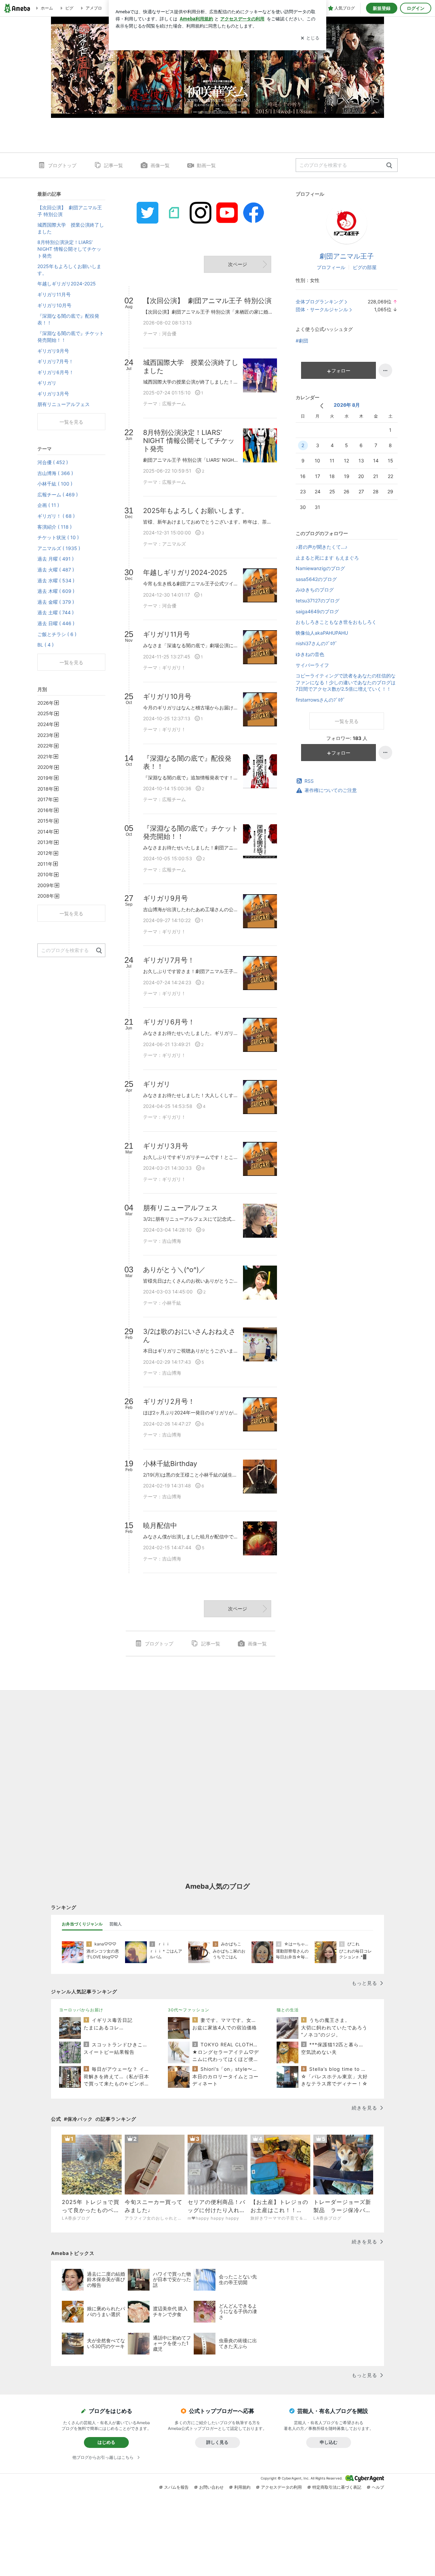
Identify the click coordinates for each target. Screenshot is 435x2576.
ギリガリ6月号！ (56, 372)
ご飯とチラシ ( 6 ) (57, 634)
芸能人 (116, 1924)
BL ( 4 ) (46, 645)
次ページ (238, 264)
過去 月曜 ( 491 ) (56, 559)
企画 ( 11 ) (48, 505)
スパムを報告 (176, 2487)
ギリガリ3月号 (53, 394)
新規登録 (382, 8)
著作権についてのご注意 (331, 790)
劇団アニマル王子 (347, 256)
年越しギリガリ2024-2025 (67, 284)
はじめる (106, 2442)
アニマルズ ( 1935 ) (59, 548)
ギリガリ (47, 383)
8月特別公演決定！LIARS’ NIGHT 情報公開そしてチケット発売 (69, 249)
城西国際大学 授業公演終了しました (71, 228)
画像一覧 (160, 165)
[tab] (82, 1924)
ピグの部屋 (365, 267)
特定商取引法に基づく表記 (337, 2487)
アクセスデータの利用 (281, 2487)
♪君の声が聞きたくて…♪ (321, 547)
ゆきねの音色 (310, 654)
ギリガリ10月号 (54, 305)
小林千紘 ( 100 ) (55, 484)
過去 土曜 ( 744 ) (56, 612)
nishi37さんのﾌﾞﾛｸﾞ (317, 643)
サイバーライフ (312, 665)
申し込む (329, 2442)
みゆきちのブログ (315, 590)
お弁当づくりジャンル (82, 1924)
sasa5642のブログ (316, 579)
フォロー (341, 370)
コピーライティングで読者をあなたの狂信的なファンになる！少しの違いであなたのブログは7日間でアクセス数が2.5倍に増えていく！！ (346, 682)
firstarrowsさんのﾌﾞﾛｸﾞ (320, 700)
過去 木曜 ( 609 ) (56, 591)
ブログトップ (62, 165)
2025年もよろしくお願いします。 (69, 270)
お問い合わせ (211, 2487)
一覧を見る (347, 721)
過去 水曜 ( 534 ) (56, 580)
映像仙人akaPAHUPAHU (322, 633)
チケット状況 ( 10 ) (58, 537)
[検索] (389, 166)
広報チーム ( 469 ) (58, 495)
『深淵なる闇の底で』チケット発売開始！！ (71, 337)
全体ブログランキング (319, 302)
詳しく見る (217, 2442)
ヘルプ (378, 2487)
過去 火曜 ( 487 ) (56, 570)
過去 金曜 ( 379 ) (56, 602)
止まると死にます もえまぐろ (327, 558)
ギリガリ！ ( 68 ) (56, 516)
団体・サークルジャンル (322, 309)
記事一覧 (114, 165)
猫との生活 (288, 2010)
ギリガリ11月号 (54, 294)
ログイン (416, 8)
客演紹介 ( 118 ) (55, 527)
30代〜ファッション (189, 2010)
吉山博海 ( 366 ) (55, 473)
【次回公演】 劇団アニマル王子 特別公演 (70, 211)
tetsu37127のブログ (318, 601)
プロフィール (331, 267)
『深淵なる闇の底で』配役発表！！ (68, 319)
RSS (309, 781)
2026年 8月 (347, 405)
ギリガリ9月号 (53, 351)
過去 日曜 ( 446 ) (56, 623)
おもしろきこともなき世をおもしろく (336, 622)
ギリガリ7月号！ (55, 361)
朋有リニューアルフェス (64, 404)
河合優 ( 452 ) (53, 462)
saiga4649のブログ (317, 611)
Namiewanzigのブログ (320, 568)
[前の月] (322, 406)
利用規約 (242, 2487)
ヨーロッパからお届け (81, 2010)
